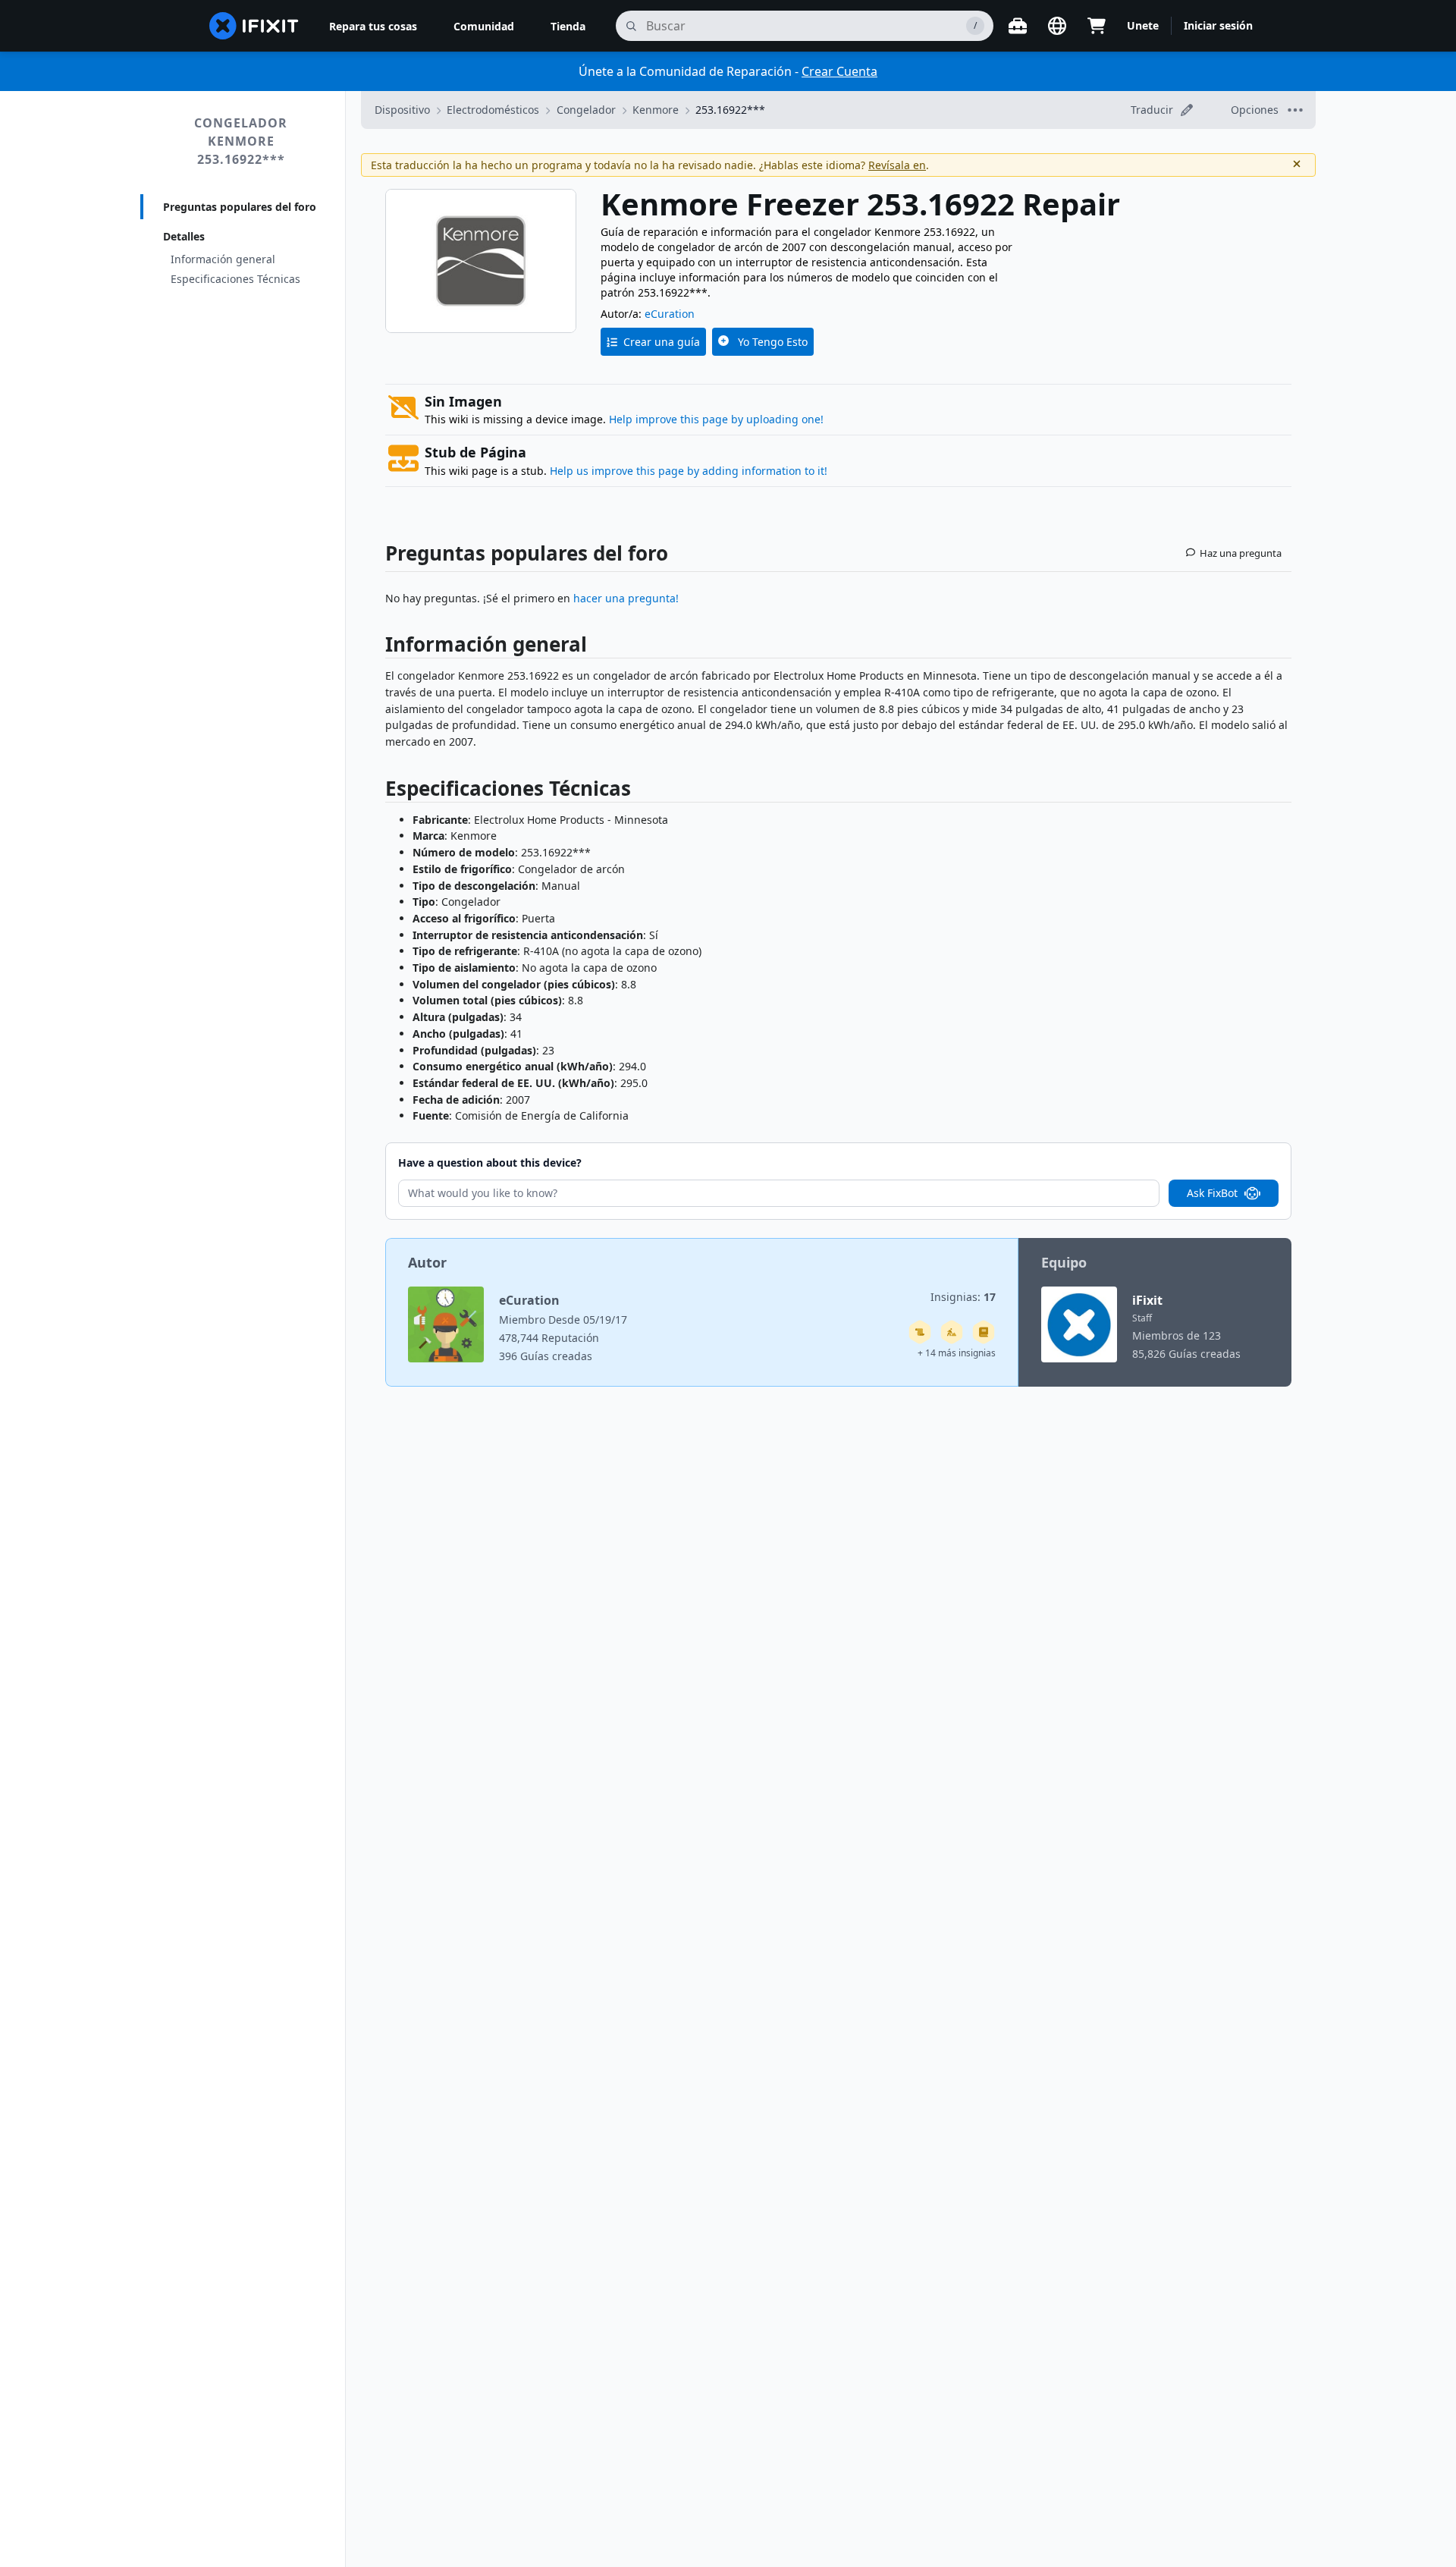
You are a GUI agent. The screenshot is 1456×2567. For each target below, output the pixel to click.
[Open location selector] (1057, 26)
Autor (427, 1262)
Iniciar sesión (1218, 25)
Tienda (568, 26)
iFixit (1147, 1300)
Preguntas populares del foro (240, 207)
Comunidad (484, 26)
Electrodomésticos (493, 110)
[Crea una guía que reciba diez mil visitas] (920, 1332)
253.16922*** (730, 110)
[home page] (254, 26)
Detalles (184, 236)
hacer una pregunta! (626, 598)
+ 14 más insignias (957, 1353)
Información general (223, 259)
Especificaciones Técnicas (235, 279)
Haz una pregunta (1241, 553)
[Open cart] (1097, 26)
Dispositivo (402, 110)
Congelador (586, 110)
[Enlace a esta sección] (378, 647)
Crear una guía (662, 342)
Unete (1143, 25)
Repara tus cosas (373, 26)
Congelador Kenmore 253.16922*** (241, 141)
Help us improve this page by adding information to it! (689, 471)
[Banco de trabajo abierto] (1018, 26)
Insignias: (963, 1297)
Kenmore (656, 110)
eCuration (670, 314)
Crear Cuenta (839, 71)
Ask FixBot (1212, 1193)
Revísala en (897, 165)
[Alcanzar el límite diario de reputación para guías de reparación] (984, 1332)
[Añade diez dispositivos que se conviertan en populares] (952, 1332)
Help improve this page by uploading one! (716, 419)
